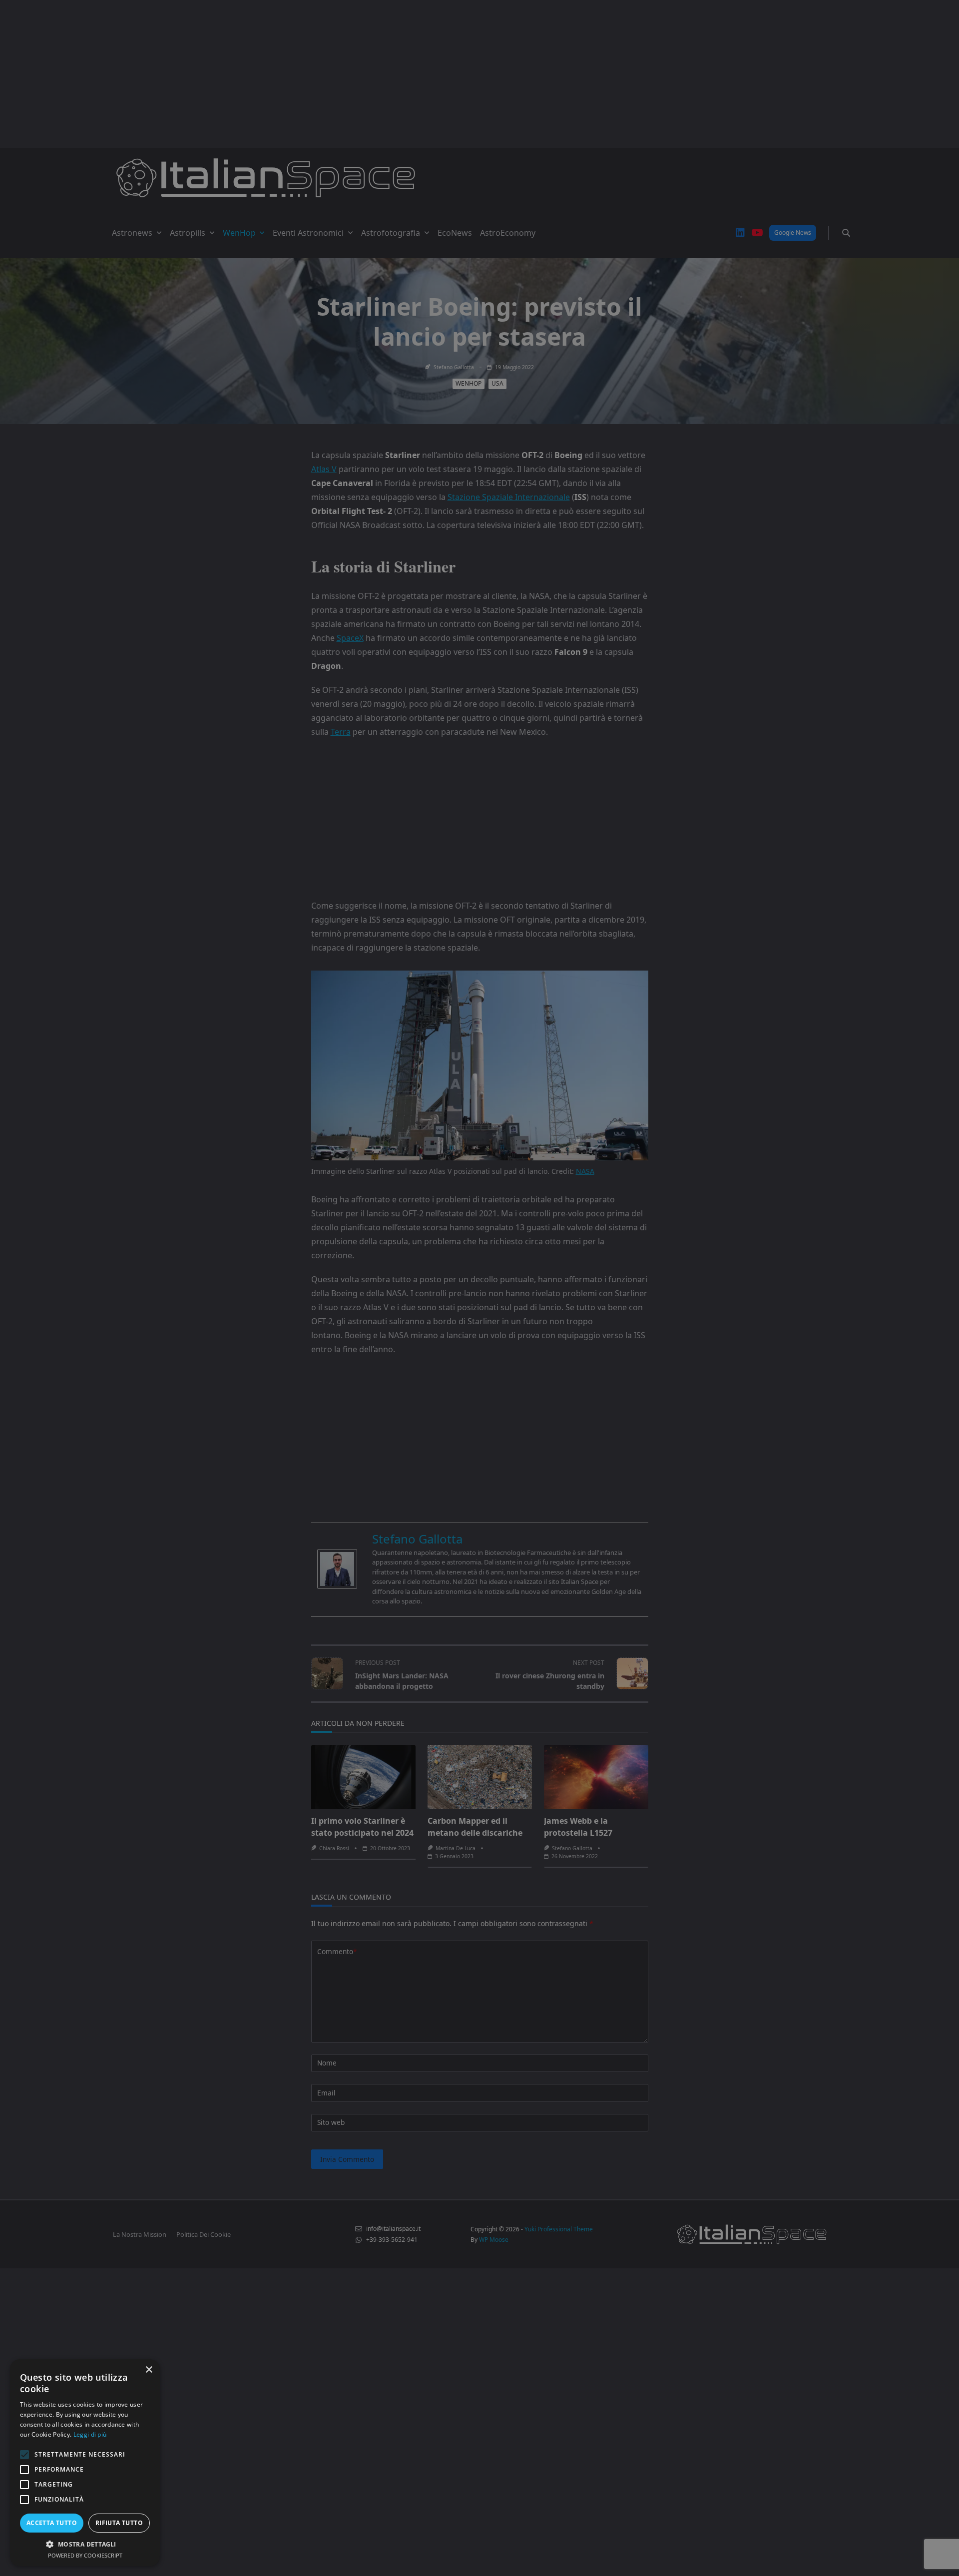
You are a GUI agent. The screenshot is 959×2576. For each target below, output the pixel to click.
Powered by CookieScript (85, 2555)
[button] (85, 2544)
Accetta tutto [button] (52, 2523)
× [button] (149, 2370)
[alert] (479, 1288)
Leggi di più (90, 2434)
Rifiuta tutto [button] (119, 2523)
